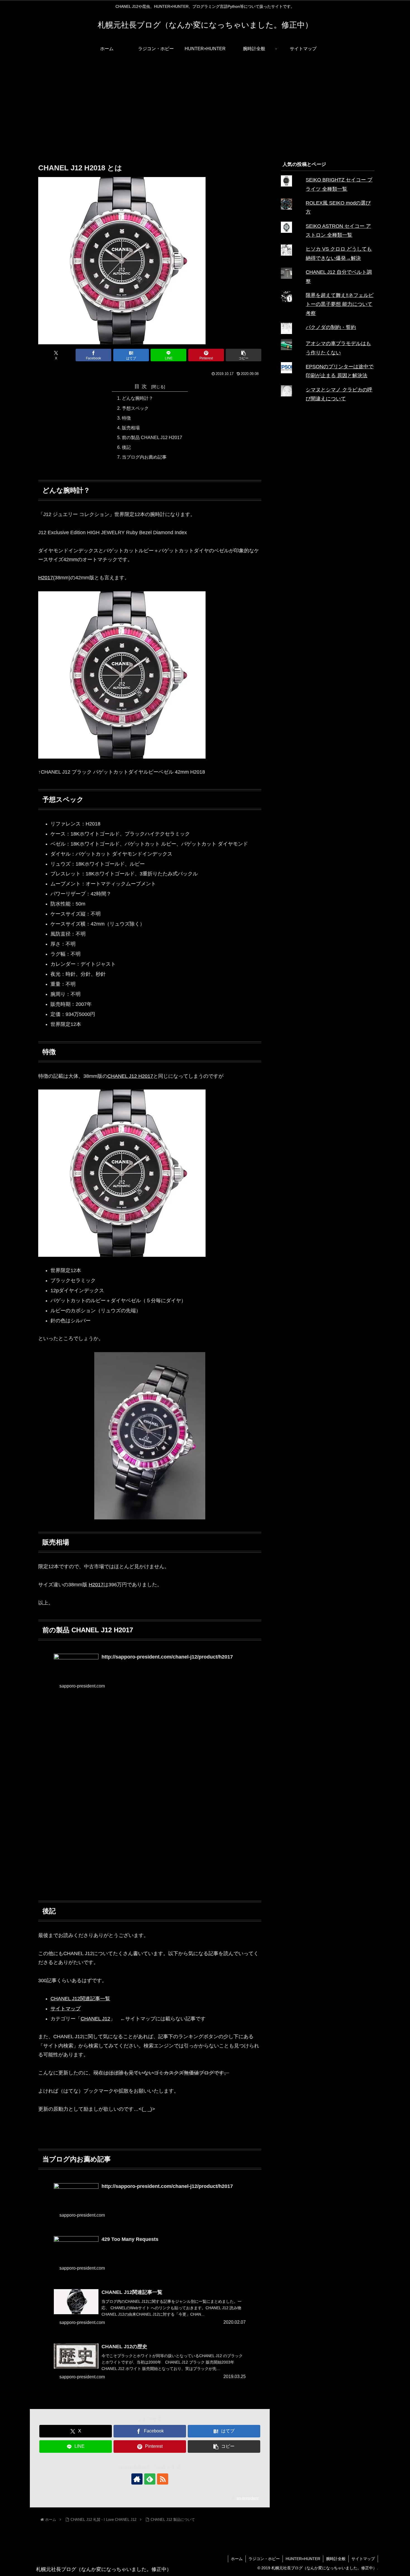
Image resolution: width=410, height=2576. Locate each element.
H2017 (46, 578)
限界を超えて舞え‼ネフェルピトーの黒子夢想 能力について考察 (340, 304)
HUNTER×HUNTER (303, 2559)
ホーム (237, 2559)
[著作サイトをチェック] (137, 2479)
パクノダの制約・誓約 (331, 327)
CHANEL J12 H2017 (130, 1076)
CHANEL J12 (95, 2019)
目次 (142, 386)
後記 (126, 447)
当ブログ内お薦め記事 (144, 457)
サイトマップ (66, 2009)
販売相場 (131, 428)
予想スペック (135, 408)
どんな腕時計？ (138, 398)
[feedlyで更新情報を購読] (150, 2479)
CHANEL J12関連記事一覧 (80, 1999)
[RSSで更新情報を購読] (163, 2479)
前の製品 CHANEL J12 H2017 (152, 437)
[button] (243, 355)
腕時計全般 (336, 2559)
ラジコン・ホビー (264, 2559)
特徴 (126, 418)
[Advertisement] (205, 103)
